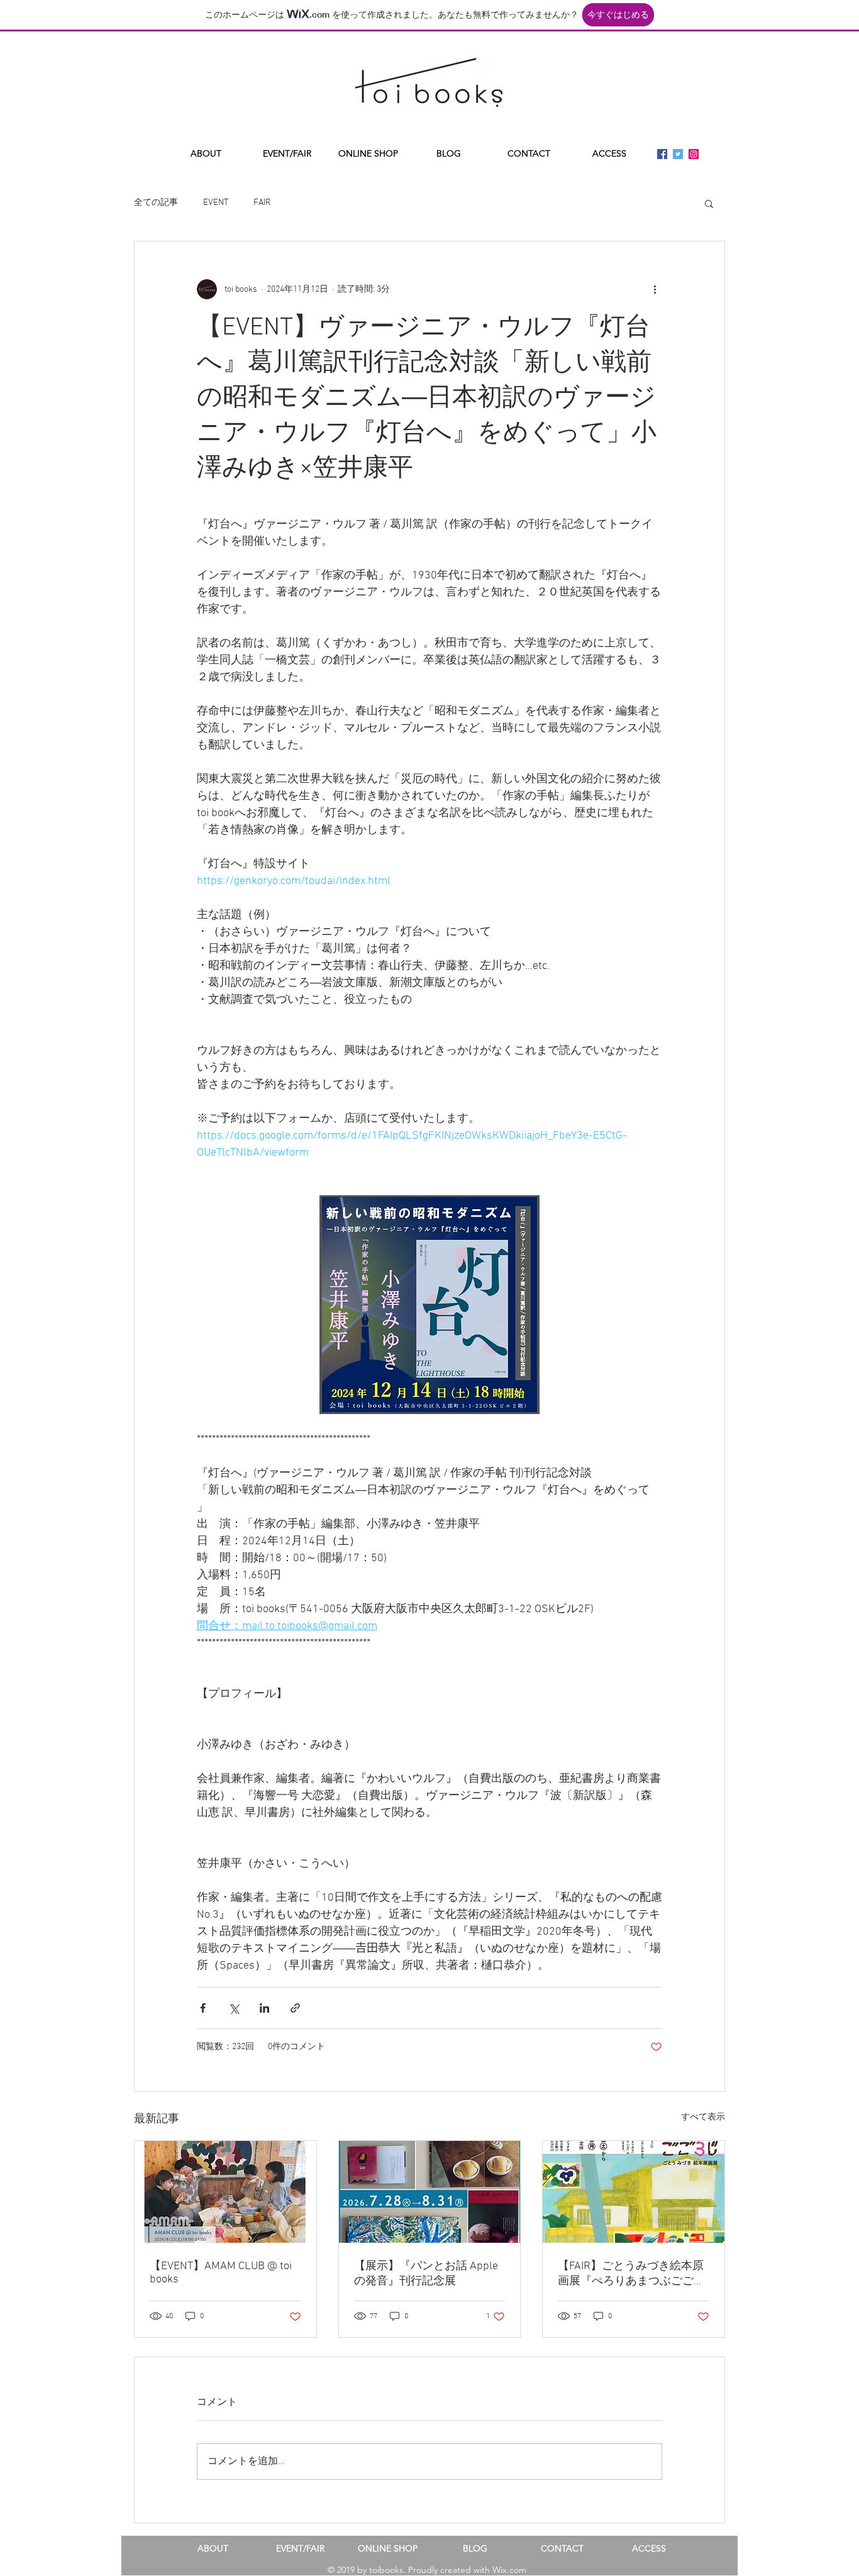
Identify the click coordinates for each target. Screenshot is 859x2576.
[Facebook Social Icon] (662, 154)
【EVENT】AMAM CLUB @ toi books (221, 2273)
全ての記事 (156, 203)
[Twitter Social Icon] (678, 154)
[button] (709, 203)
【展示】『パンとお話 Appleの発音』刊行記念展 (426, 2274)
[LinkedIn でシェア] (264, 2008)
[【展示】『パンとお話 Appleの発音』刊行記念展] (430, 2192)
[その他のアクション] (655, 289)
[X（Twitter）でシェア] (234, 2008)
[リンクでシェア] (295, 2008)
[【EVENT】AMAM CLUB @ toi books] (225, 2192)
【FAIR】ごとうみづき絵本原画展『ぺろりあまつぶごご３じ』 (631, 2274)
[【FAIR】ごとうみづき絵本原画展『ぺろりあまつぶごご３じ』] (634, 2192)
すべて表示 (703, 2117)
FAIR (262, 203)
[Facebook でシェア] (203, 2008)
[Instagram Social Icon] (694, 154)
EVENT (216, 203)
